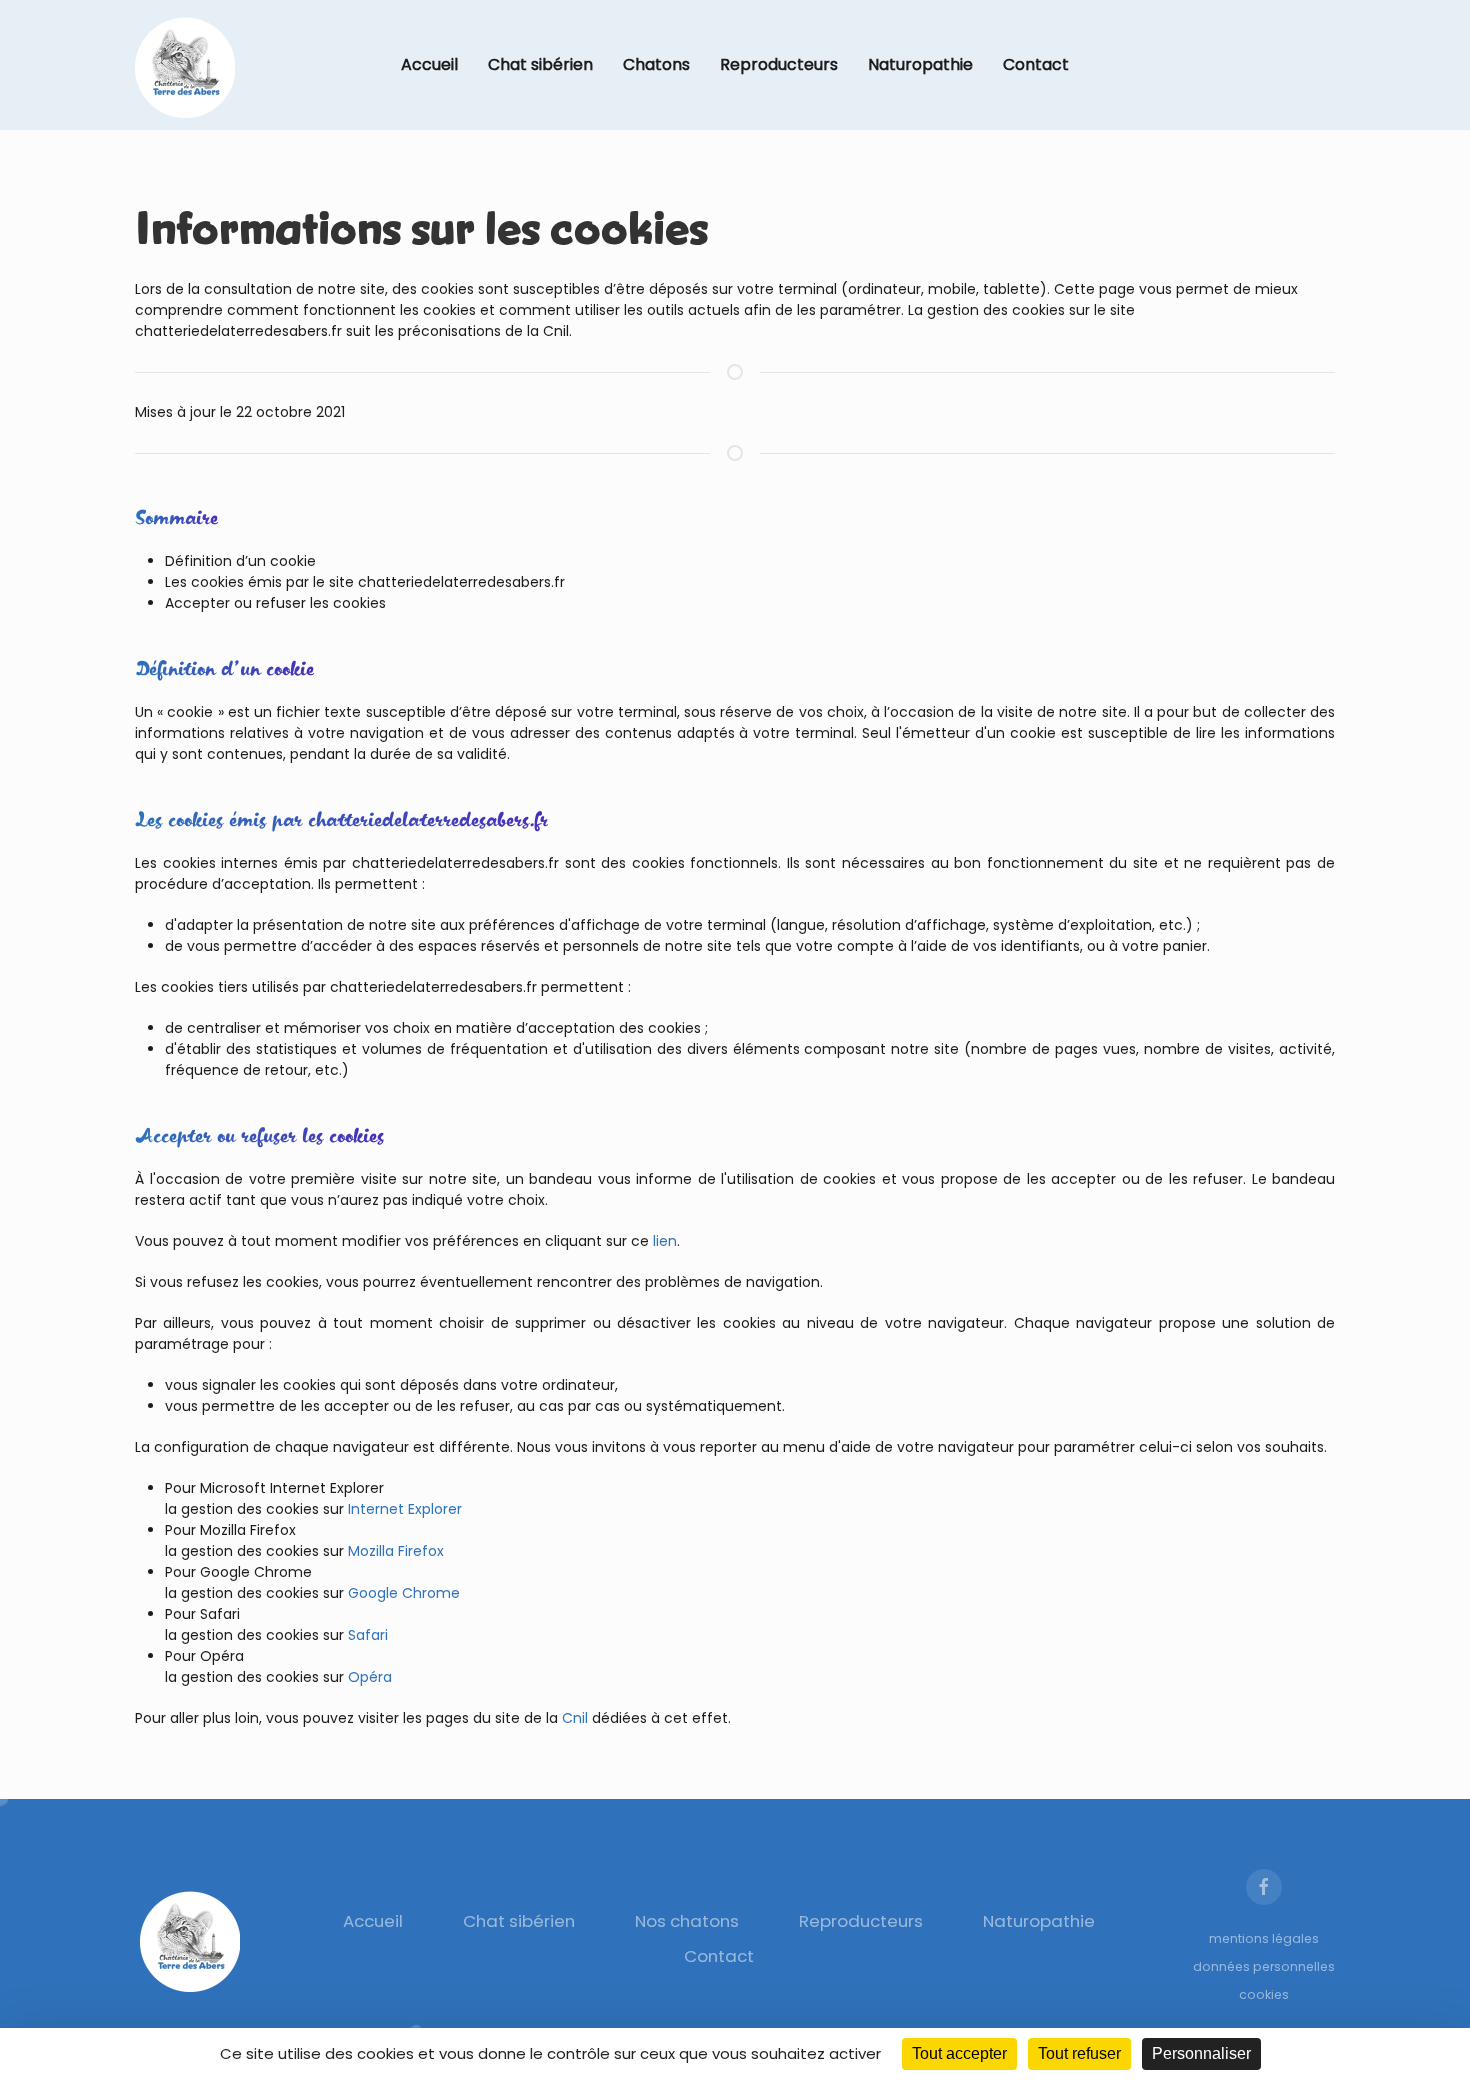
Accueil (429, 64)
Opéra (370, 1677)
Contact (1036, 64)
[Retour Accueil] (185, 65)
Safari (368, 1635)
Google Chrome (404, 1593)
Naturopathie (920, 64)
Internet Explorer (405, 1509)
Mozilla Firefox (396, 1551)
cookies (1264, 1994)
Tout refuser (1079, 2053)
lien (665, 1241)
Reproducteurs (779, 64)
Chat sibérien (540, 64)
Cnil (575, 1718)
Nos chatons (687, 1921)
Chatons (656, 64)
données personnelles (1264, 1966)
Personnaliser (1201, 2053)
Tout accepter (959, 2053)
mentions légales (1264, 1938)
